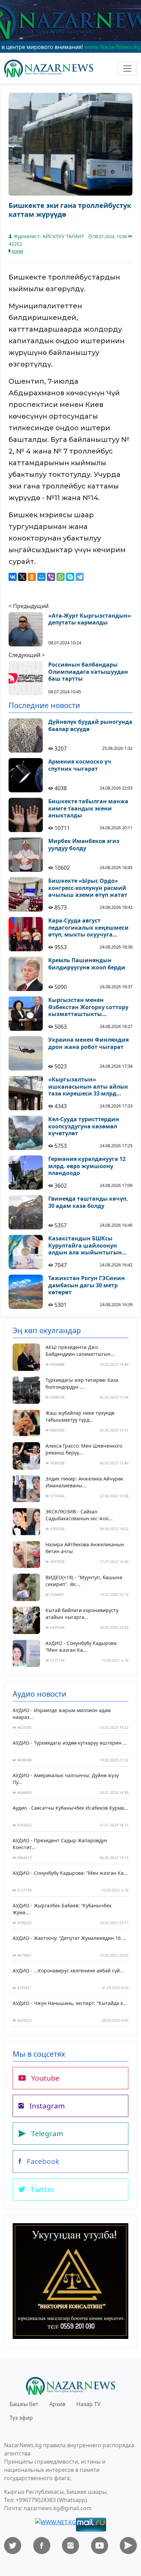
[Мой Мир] (41, 577)
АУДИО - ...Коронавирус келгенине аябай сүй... (68, 1971)
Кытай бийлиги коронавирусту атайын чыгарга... (82, 1614)
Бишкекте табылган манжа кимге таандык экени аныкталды (88, 808)
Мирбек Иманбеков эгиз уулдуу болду (84, 845)
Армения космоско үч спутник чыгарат (80, 765)
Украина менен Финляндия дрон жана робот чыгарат (88, 1043)
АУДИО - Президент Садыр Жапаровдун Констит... (60, 1844)
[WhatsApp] (61, 577)
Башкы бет (24, 2404)
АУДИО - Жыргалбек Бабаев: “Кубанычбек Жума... (62, 1909)
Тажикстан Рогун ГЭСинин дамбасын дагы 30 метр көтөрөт (87, 1285)
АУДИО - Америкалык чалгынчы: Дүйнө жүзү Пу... (66, 1779)
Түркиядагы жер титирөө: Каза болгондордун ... (82, 1383)
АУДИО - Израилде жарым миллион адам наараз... (62, 1714)
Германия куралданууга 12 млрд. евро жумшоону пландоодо (87, 1166)
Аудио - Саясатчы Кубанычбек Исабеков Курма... (70, 1808)
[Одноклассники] (32, 577)
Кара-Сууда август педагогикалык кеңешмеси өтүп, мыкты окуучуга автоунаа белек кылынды (88, 928)
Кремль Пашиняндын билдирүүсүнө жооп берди (87, 964)
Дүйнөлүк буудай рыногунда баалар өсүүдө (90, 726)
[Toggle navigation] (127, 69)
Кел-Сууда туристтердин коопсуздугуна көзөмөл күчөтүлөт (84, 1126)
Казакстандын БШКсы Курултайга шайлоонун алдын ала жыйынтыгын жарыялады (85, 1246)
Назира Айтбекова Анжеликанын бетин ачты (85, 1548)
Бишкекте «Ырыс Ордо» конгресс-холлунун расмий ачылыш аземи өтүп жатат (88, 888)
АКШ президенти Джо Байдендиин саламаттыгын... (80, 1351)
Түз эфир (21, 2418)
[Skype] (70, 577)
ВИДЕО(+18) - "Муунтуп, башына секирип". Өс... (84, 1581)
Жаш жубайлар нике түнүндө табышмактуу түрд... (80, 1416)
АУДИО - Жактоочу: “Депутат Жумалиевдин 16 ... (69, 1938)
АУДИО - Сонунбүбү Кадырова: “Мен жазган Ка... (82, 1646)
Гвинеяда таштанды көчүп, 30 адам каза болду (88, 1202)
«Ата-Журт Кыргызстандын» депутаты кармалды (90, 619)
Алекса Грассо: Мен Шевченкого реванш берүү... (84, 1449)
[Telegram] (80, 577)
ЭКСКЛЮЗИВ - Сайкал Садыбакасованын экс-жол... (79, 1515)
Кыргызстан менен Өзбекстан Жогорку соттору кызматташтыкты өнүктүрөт (88, 1007)
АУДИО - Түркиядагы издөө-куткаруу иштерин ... (70, 1743)
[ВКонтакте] (13, 577)
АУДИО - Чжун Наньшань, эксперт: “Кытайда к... (70, 2003)
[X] (22, 577)
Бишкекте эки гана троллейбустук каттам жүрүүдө (70, 210)
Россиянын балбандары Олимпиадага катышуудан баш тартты (88, 672)
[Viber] (51, 577)
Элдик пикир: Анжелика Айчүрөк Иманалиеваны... (84, 1482)
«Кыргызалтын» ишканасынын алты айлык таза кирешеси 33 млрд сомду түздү (88, 1087)
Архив (57, 2404)
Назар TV (88, 2404)
